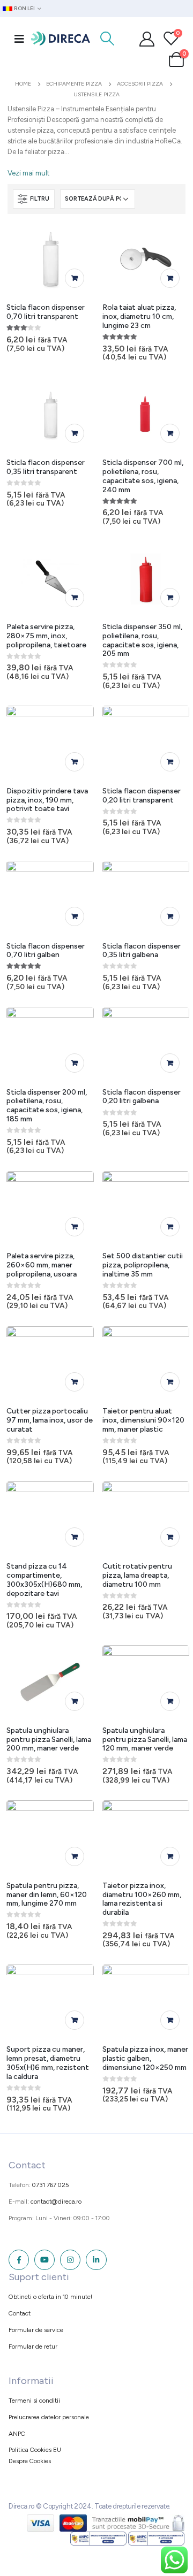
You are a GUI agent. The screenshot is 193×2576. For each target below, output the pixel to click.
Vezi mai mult (28, 173)
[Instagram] (70, 2260)
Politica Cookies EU (35, 2450)
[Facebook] (19, 2260)
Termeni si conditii (34, 2401)
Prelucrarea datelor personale (49, 2417)
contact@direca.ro (56, 2202)
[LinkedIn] (96, 2260)
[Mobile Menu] (19, 39)
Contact (20, 2313)
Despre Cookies (30, 2461)
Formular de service (36, 2330)
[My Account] (147, 39)
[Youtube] (44, 2260)
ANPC (17, 2434)
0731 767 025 (51, 2185)
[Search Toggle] (107, 39)
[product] (50, 259)
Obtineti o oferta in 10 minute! (50, 2297)
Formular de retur (33, 2346)
